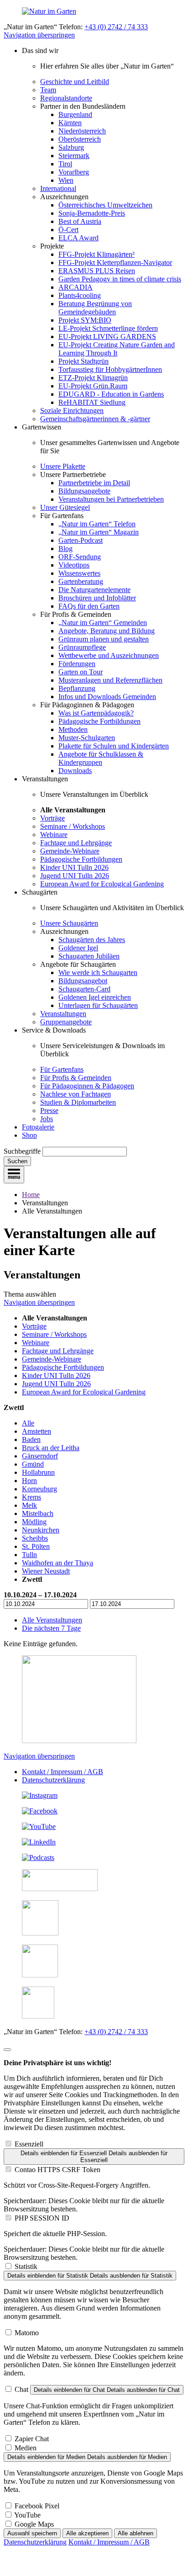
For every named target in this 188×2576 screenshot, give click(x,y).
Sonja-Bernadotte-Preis (92, 213)
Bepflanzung (77, 688)
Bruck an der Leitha (51, 1448)
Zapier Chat (32, 2439)
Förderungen (77, 664)
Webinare (54, 835)
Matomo (27, 2333)
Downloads (75, 771)
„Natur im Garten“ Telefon (97, 524)
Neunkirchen (41, 1530)
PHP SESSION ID (42, 2218)
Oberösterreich (80, 139)
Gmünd (33, 1464)
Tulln (29, 1555)
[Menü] (14, 1175)
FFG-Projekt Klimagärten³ (97, 254)
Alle (28, 1423)
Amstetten (37, 1431)
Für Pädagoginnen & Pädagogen (87, 1086)
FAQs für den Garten (89, 606)
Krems (31, 1497)
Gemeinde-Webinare (70, 851)
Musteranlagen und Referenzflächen (110, 680)
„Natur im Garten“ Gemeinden (103, 623)
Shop (29, 1135)
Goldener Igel (78, 948)
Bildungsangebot (83, 981)
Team (48, 90)
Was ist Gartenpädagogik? (96, 713)
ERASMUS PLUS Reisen (97, 271)
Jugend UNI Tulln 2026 (75, 876)
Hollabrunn (38, 1472)
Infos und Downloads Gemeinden (107, 697)
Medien (26, 2448)
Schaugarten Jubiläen (89, 956)
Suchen (17, 1161)
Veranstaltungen (63, 1014)
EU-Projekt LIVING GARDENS (107, 337)
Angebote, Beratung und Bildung (107, 631)
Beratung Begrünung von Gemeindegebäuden (95, 308)
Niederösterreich (82, 131)
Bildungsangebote (84, 491)
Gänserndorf (40, 1456)
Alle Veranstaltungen (52, 1620)
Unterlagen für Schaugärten (98, 1005)
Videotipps (74, 565)
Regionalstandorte (66, 98)
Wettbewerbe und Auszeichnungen (109, 655)
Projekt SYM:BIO (85, 320)
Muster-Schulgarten (87, 738)
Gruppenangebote (66, 1022)
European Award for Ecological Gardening (102, 884)
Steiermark (74, 156)
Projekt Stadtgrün (84, 361)
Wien (66, 180)
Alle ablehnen (136, 2533)
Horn (29, 1481)
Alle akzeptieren (87, 2533)
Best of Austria (80, 221)
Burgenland (75, 114)
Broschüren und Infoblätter (97, 598)
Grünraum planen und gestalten (104, 639)
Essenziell (29, 2144)
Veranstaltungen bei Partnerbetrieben (111, 499)
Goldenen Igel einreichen (95, 997)
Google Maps (34, 2524)
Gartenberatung (81, 581)
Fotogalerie (38, 1127)
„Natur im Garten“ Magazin (99, 532)
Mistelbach (38, 1513)
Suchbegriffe (22, 1151)
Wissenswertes (79, 573)
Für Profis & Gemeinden (76, 1078)
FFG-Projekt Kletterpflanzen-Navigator (115, 262)
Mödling (34, 1522)
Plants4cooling (80, 295)
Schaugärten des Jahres (92, 940)
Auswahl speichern (32, 2533)
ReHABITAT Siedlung (92, 402)
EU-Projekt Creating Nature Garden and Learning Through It (117, 349)
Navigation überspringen (39, 35)
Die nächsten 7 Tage (51, 1628)
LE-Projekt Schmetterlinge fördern (108, 328)
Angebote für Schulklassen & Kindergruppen (101, 758)
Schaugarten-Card (84, 989)
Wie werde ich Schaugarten (98, 973)
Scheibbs (35, 1538)
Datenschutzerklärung (53, 1780)
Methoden (73, 729)
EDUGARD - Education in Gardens (111, 394)
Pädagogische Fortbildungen (99, 721)
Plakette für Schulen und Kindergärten (114, 746)
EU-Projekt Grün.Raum (93, 386)
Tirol (65, 164)
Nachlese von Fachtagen (76, 1094)
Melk (29, 1505)
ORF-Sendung (80, 557)
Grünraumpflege (82, 647)
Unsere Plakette (63, 466)
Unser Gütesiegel (65, 507)
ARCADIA (76, 287)
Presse (49, 1110)
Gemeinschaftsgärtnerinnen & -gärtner (95, 419)
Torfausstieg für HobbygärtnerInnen (110, 369)
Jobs (47, 1119)
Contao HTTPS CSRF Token (57, 2170)
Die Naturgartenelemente (94, 590)
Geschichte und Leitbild (75, 82)
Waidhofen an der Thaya (57, 1563)
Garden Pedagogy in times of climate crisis (120, 279)
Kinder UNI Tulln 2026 (74, 867)
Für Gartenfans (62, 1069)
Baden (31, 1439)
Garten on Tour (81, 672)
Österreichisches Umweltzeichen (105, 205)
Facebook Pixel (37, 2506)
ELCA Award (78, 238)
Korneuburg (39, 1489)
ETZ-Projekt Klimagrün (93, 378)
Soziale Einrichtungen (72, 411)
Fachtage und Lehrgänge (76, 843)
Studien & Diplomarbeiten (78, 1102)
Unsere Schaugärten (69, 923)
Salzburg (71, 147)
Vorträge (52, 818)
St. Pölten (36, 1546)
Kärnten (70, 123)
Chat (21, 2389)
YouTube (27, 2515)
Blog (65, 549)
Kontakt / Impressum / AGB (63, 1772)
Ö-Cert (68, 230)
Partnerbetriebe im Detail (94, 483)
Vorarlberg (74, 172)
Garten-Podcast (81, 540)
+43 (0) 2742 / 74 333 (116, 27)
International (58, 188)
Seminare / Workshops (73, 826)
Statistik (26, 2266)
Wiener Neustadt (46, 1571)
